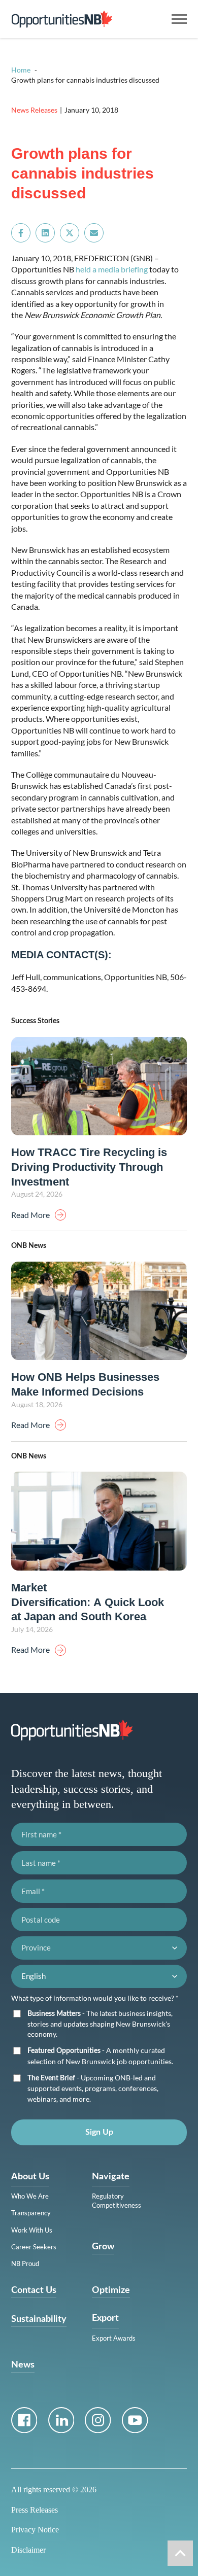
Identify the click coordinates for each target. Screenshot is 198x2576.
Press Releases (35, 2510)
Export (105, 2318)
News (23, 2365)
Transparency (31, 2213)
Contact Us (34, 2290)
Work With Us (32, 2230)
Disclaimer (28, 2550)
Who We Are (30, 2196)
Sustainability (39, 2319)
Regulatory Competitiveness (117, 2201)
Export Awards (114, 2338)
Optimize (111, 2290)
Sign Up (99, 2132)
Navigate (111, 2177)
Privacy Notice (35, 2530)
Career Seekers (34, 2247)
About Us (30, 2177)
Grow (103, 2247)
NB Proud (25, 2264)
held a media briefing (112, 269)
